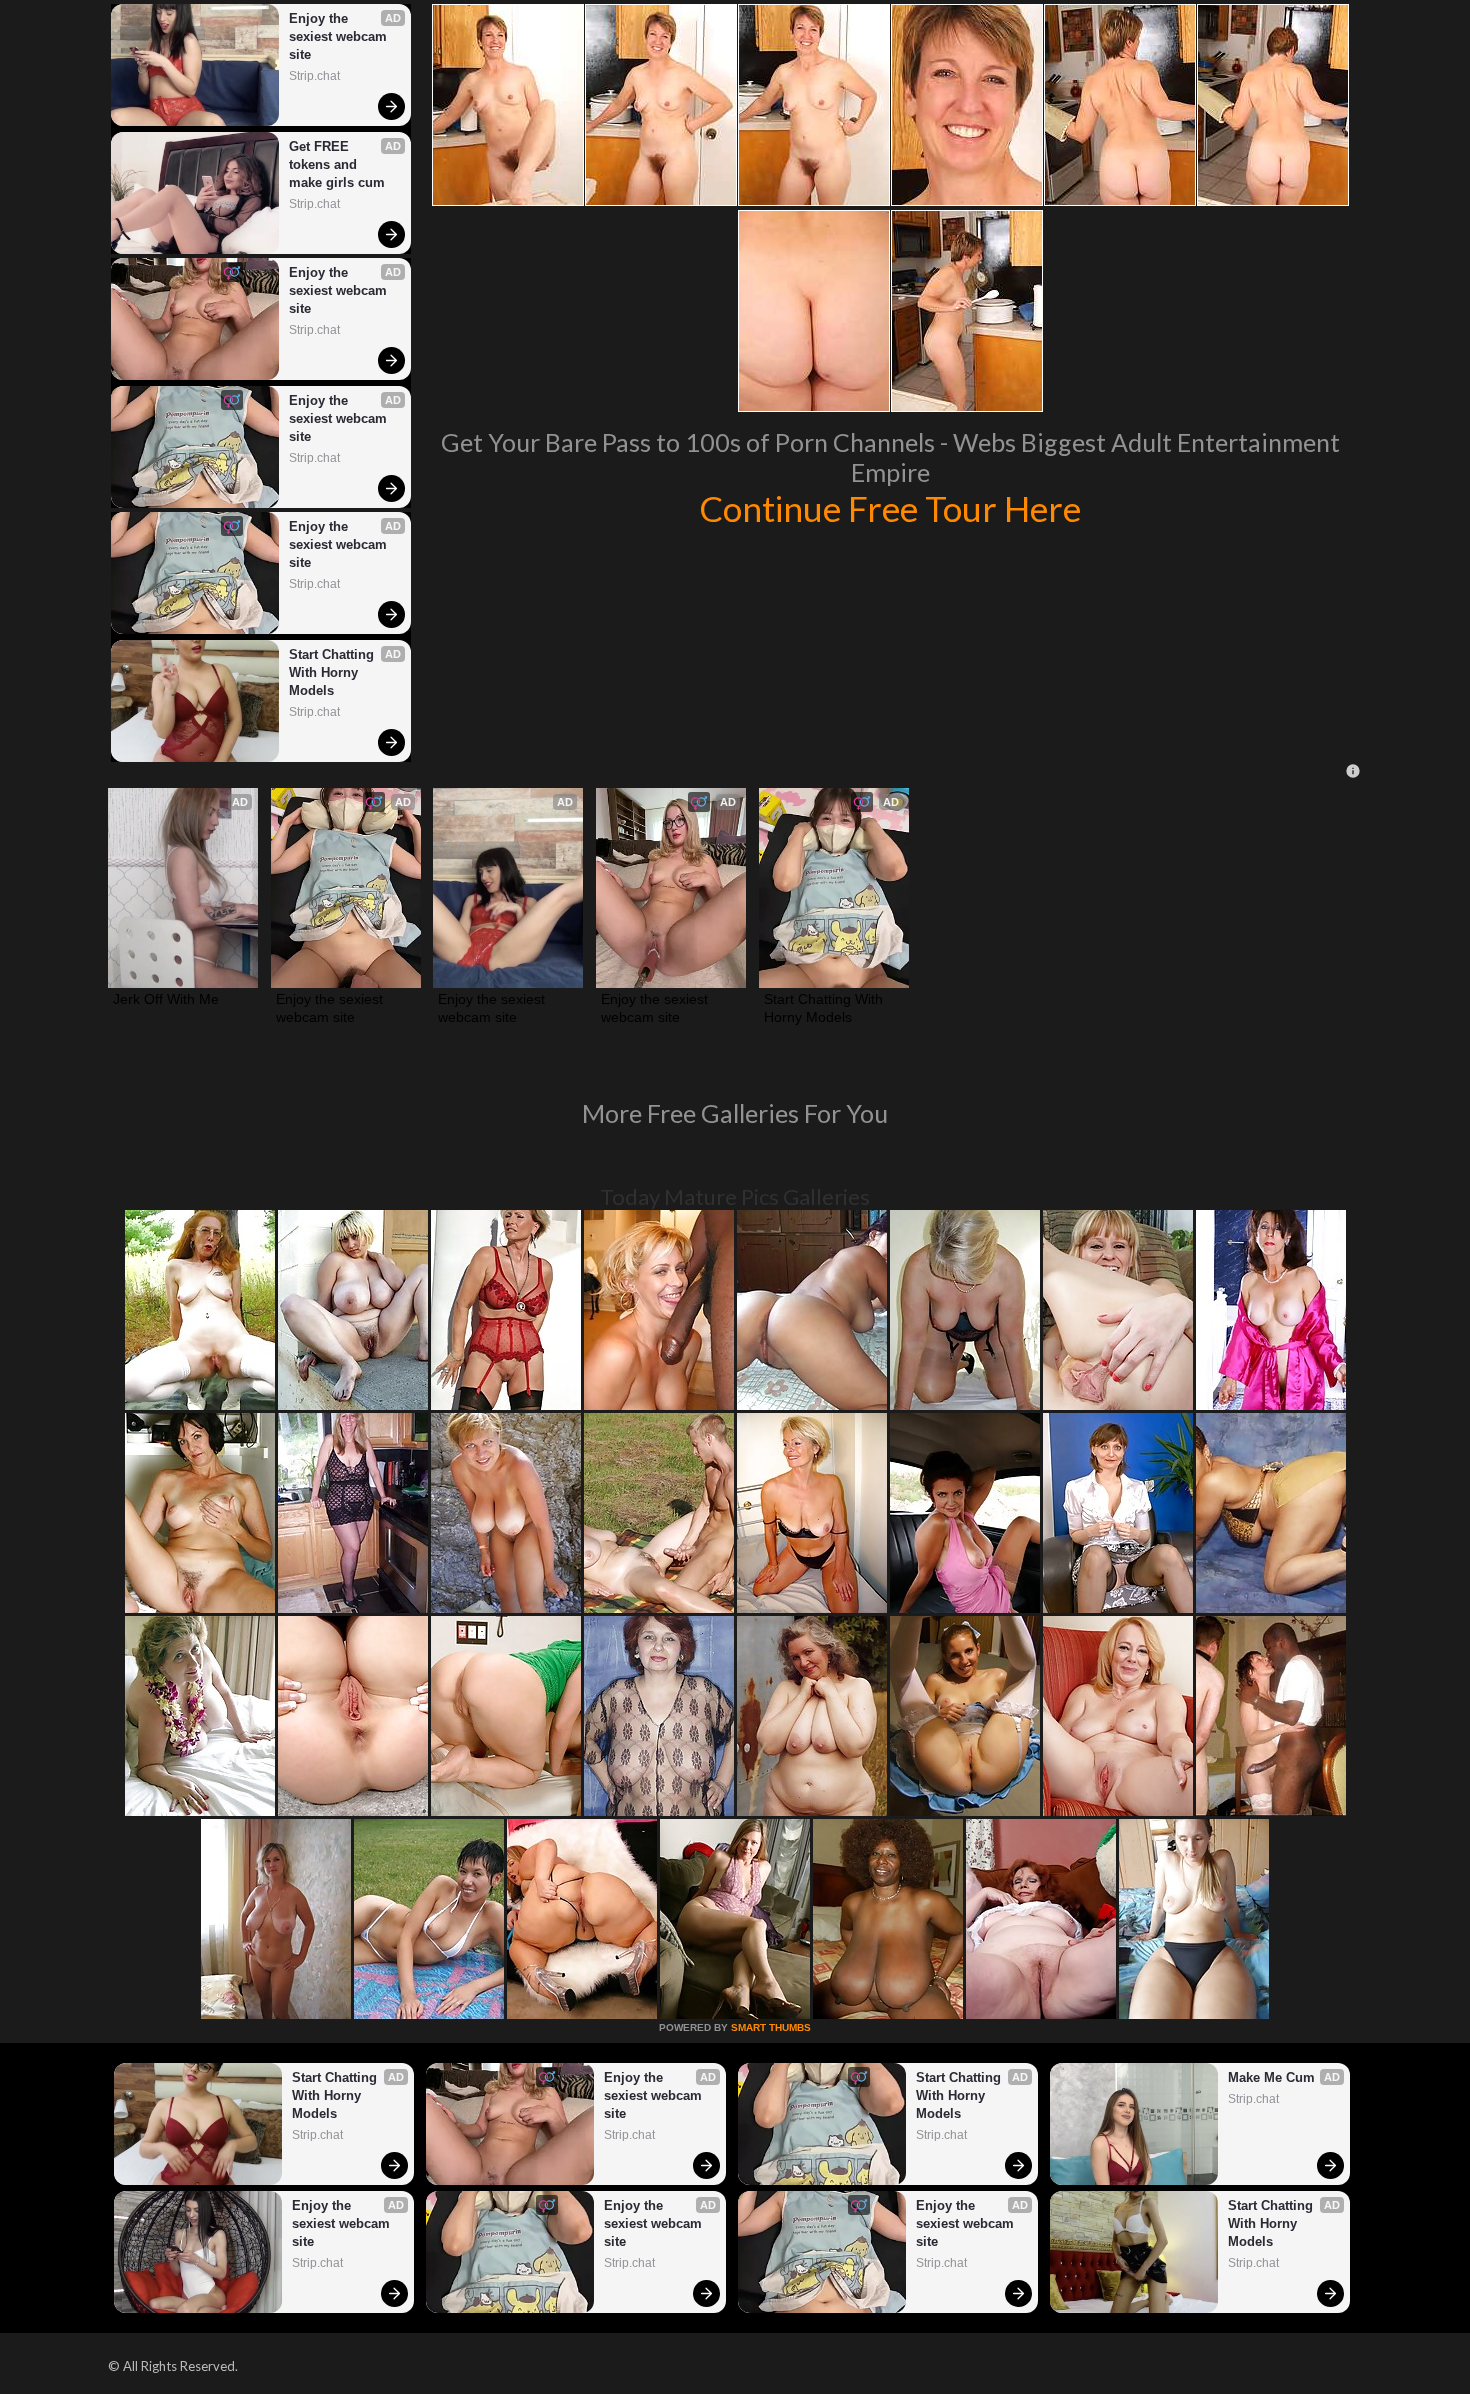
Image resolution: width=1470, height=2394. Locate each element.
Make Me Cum (1271, 2077)
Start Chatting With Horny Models (333, 672)
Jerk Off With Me (166, 999)
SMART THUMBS (771, 2027)
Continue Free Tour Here (890, 508)
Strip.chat (314, 76)
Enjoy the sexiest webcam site (340, 36)
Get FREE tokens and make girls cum (337, 164)
